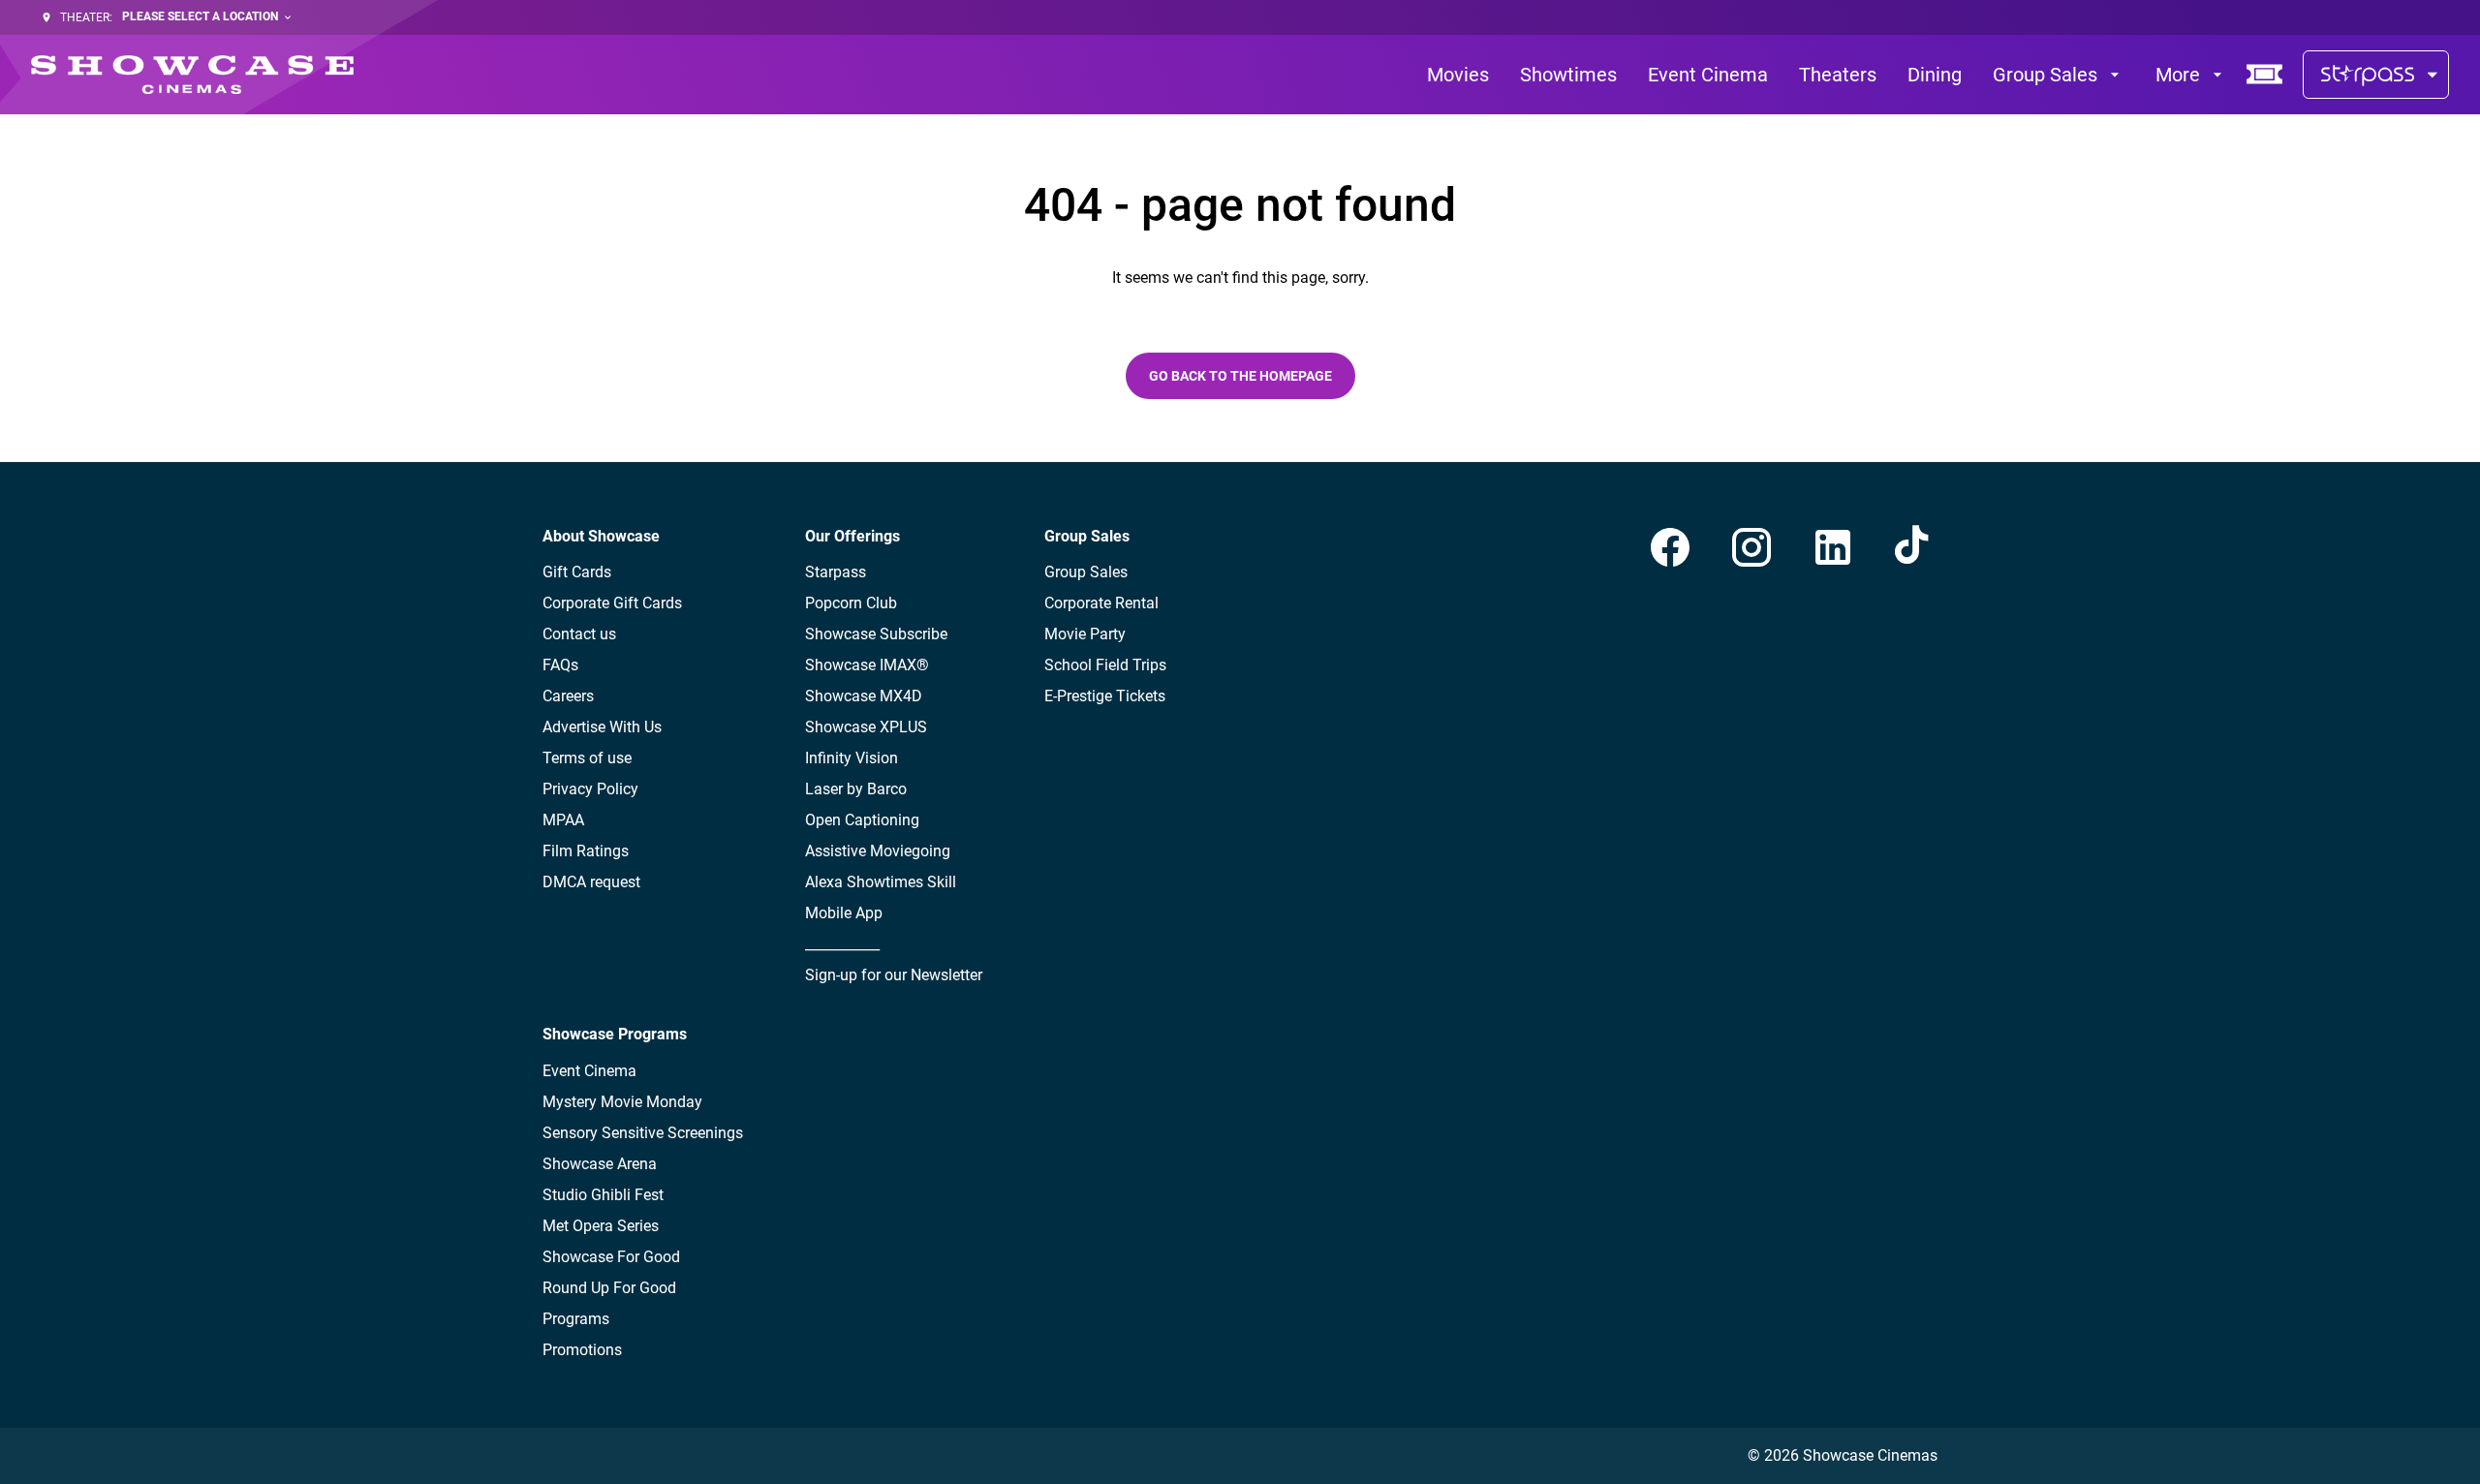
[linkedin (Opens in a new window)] (1833, 547)
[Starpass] (2376, 75)
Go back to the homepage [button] (1240, 376)
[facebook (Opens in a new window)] (1670, 547)
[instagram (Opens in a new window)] (1751, 547)
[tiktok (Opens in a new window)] (1914, 547)
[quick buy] (2265, 75)
